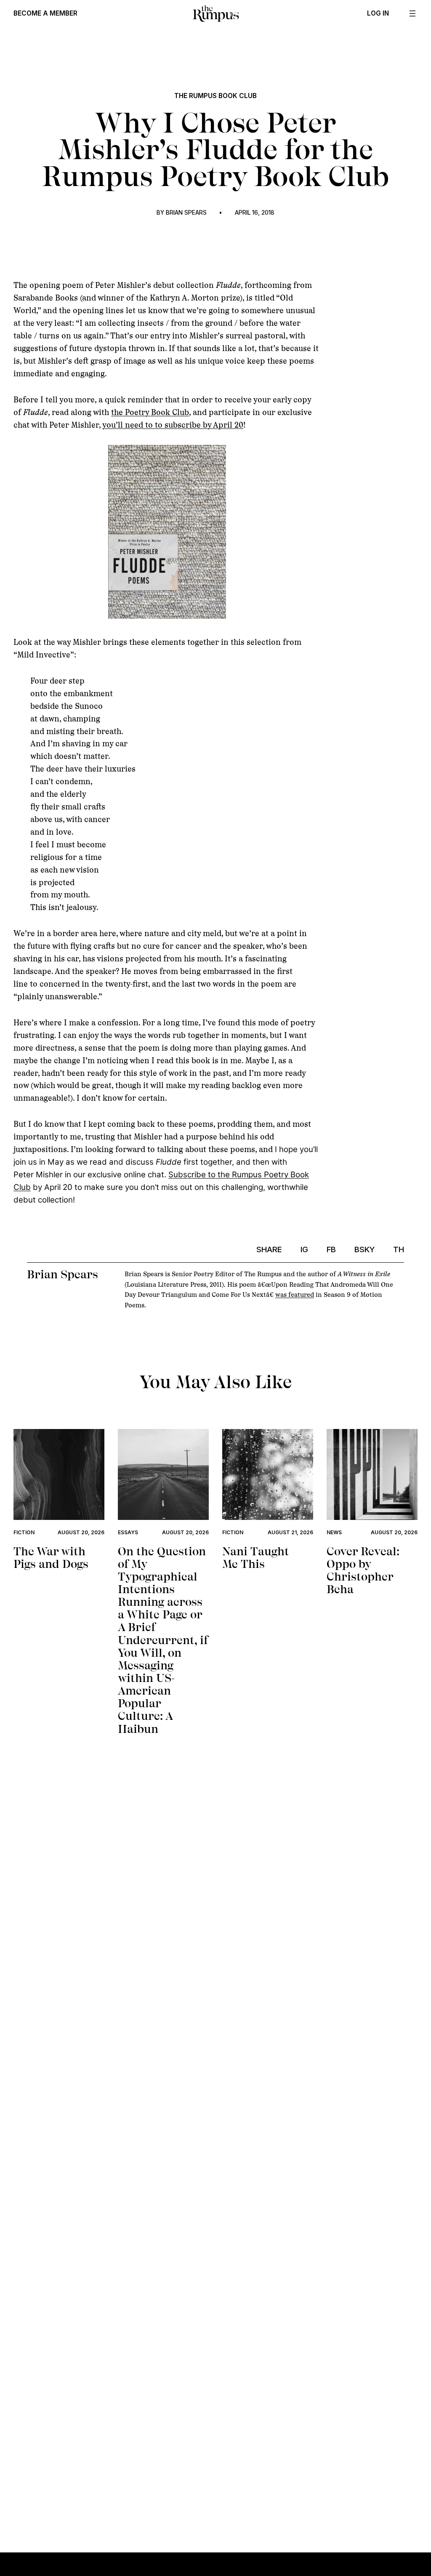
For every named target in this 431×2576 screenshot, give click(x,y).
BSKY (364, 1249)
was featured (295, 1295)
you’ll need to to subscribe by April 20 (173, 425)
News (334, 1532)
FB (331, 1249)
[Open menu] (412, 13)
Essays (128, 1532)
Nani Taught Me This (256, 1558)
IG (304, 1249)
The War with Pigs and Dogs (51, 1558)
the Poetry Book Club (150, 412)
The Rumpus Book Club (215, 96)
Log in (378, 13)
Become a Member (45, 13)
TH (399, 1249)
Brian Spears (186, 213)
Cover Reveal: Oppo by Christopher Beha (363, 1571)
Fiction (24, 1532)
